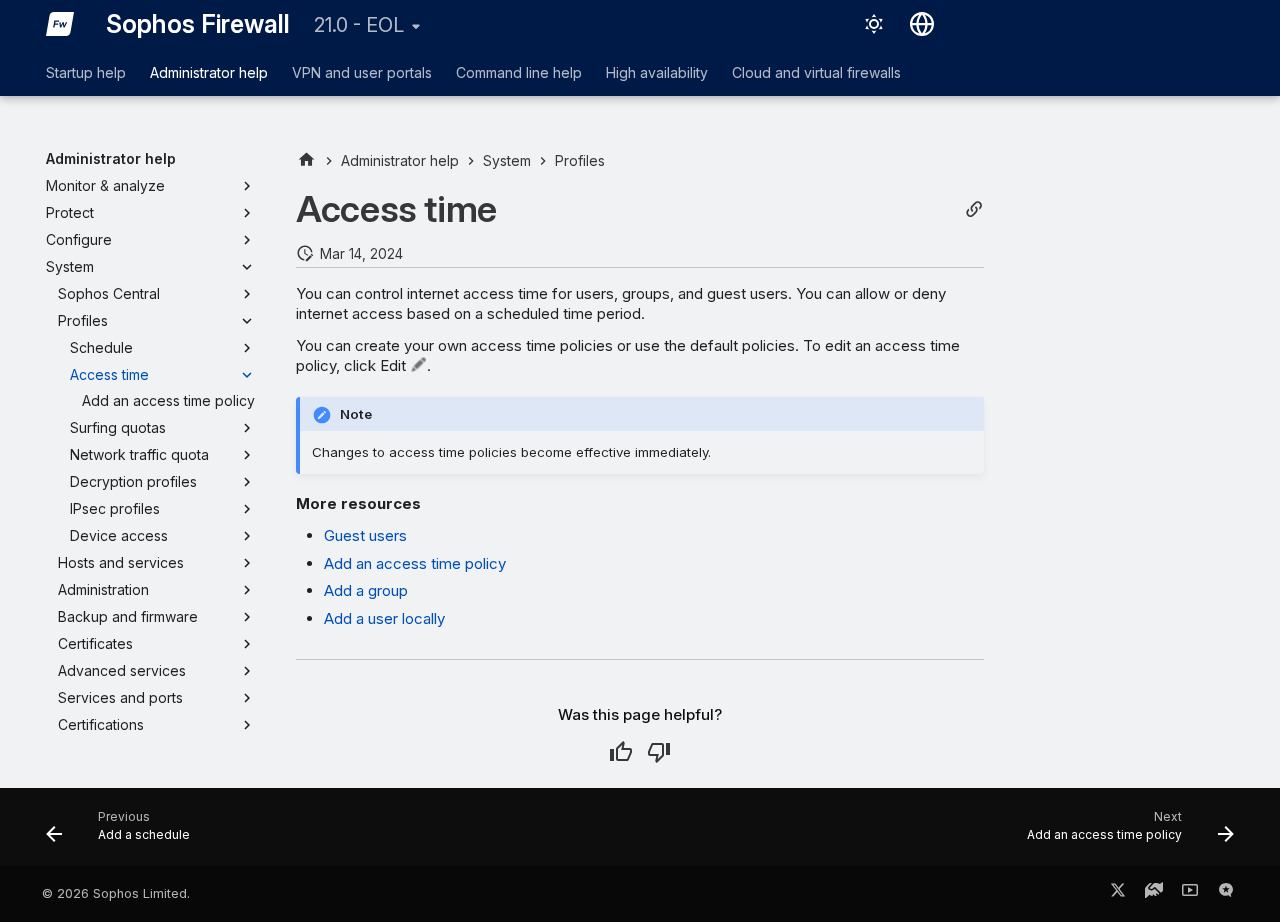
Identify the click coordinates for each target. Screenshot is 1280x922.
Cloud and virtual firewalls (816, 72)
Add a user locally (384, 618)
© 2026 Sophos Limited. (116, 893)
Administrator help (209, 72)
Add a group (366, 590)
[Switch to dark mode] (874, 24)
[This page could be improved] (659, 752)
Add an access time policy (415, 563)
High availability (657, 72)
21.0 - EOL (359, 25)
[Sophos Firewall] (60, 24)
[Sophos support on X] (1118, 894)
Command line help (519, 72)
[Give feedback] (1226, 894)
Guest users (365, 535)
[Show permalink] (974, 209)
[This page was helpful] (621, 752)
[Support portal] (1154, 894)
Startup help (86, 72)
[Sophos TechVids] (1190, 894)
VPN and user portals (362, 72)
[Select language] (922, 24)
